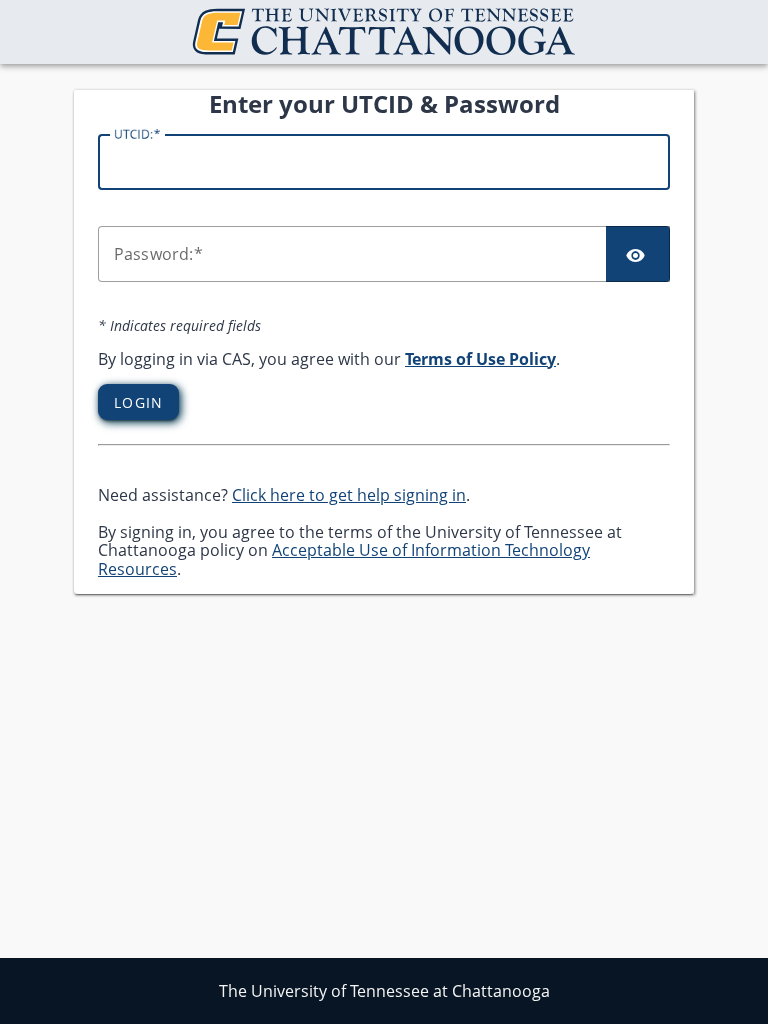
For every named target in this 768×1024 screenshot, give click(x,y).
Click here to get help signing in (349, 495)
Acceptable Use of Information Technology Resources (344, 559)
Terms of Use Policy (480, 359)
